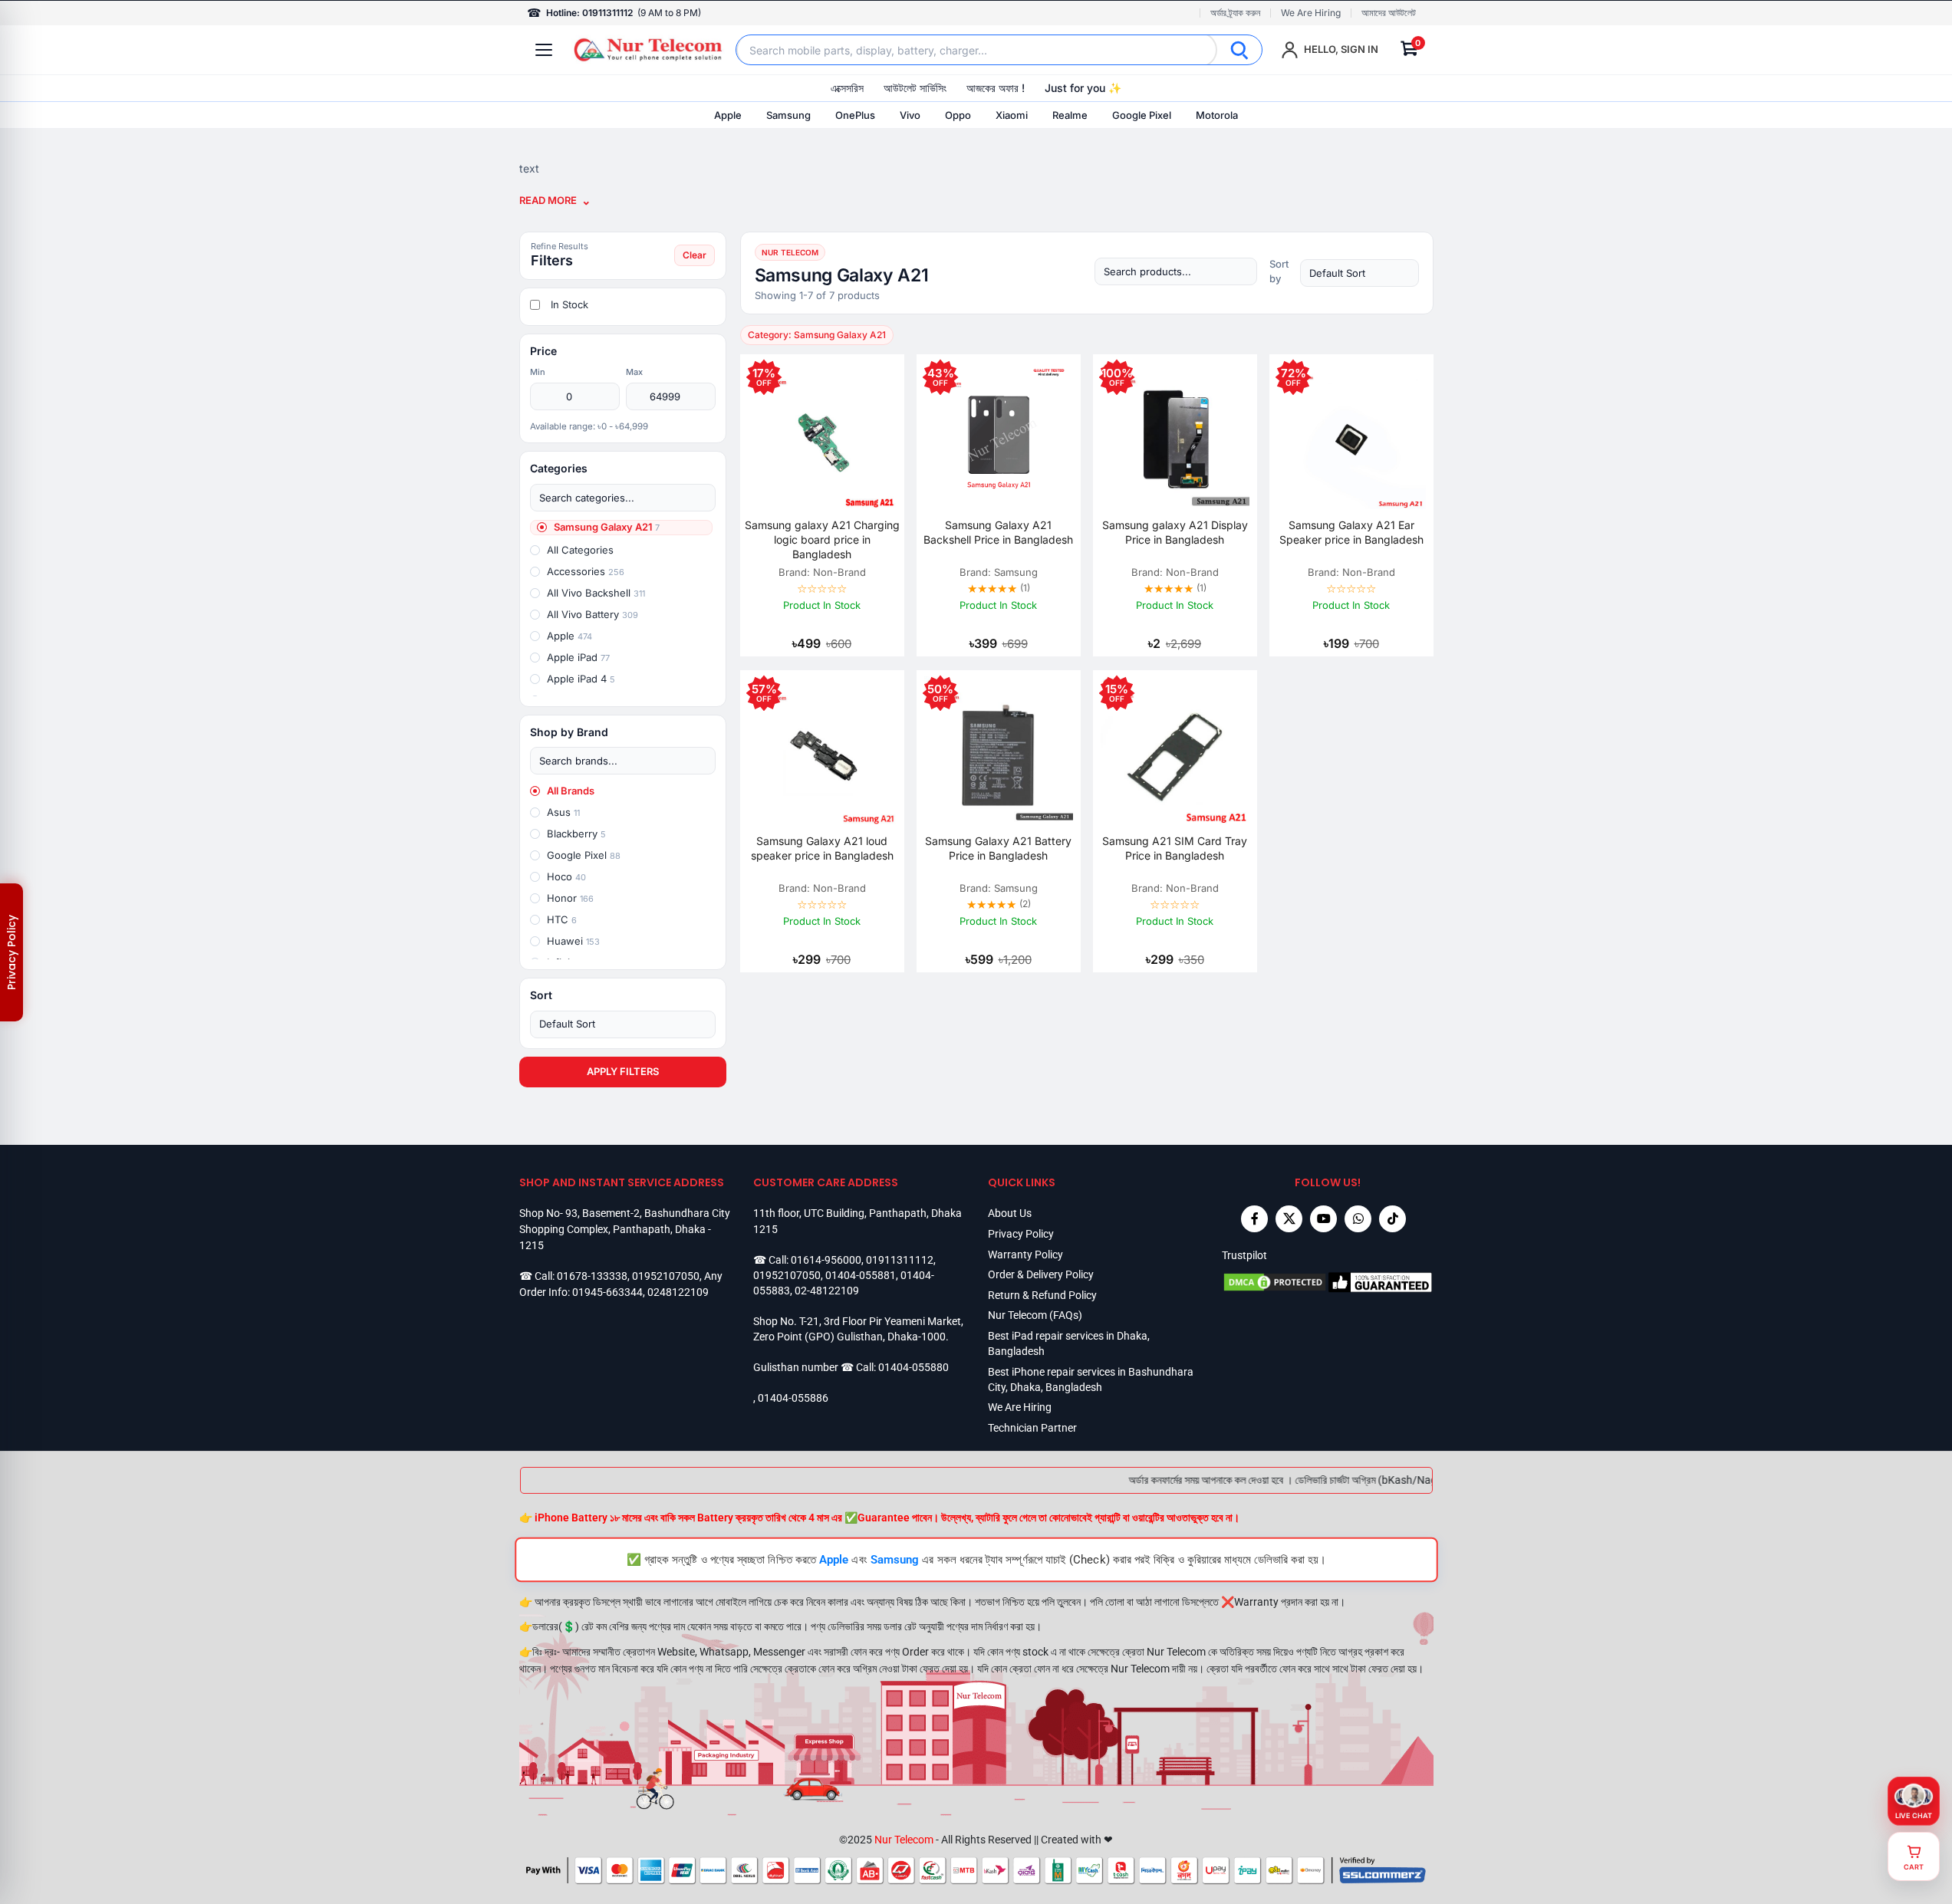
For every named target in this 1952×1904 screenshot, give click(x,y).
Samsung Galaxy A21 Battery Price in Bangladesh (998, 848)
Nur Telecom (904, 1840)
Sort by (1279, 271)
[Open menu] (544, 50)
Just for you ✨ (1083, 88)
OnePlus (855, 115)
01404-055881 (861, 1275)
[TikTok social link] (1392, 1219)
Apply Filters (623, 1071)
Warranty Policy (1025, 1255)
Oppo (958, 115)
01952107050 (666, 1276)
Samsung (788, 115)
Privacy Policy (1021, 1234)
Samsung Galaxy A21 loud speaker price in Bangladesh (822, 848)
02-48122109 (827, 1291)
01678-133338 (592, 1276)
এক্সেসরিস (847, 88)
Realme (1070, 115)
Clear (695, 255)
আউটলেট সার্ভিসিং (915, 88)
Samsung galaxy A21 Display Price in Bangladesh (1175, 532)
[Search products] (1176, 271)
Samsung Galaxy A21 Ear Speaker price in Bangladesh (1351, 532)
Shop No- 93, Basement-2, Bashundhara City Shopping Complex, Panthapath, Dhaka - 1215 (625, 1229)
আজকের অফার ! (996, 88)
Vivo (910, 115)
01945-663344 (607, 1292)
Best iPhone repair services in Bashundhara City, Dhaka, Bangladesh (1091, 1379)
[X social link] (1289, 1219)
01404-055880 (913, 1367)
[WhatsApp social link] (1358, 1219)
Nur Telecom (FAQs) (1035, 1315)
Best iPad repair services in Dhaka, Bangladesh (1069, 1343)
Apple (728, 115)
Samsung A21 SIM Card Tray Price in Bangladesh (1175, 848)
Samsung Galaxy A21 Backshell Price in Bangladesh (998, 532)
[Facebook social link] (1254, 1219)
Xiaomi (1012, 115)
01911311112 (900, 1260)
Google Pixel (1142, 115)
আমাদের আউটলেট (1389, 13)
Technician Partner (1032, 1428)
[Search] (1239, 50)
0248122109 (678, 1292)
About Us (1010, 1213)
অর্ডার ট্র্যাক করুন (1235, 13)
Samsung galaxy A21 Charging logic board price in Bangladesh (822, 539)
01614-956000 (826, 1260)
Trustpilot (1244, 1255)
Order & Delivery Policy (1041, 1274)
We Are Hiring (1311, 13)
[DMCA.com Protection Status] (1275, 1282)
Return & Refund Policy (1042, 1295)
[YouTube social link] (1323, 1219)
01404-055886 (793, 1398)
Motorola (1217, 115)
